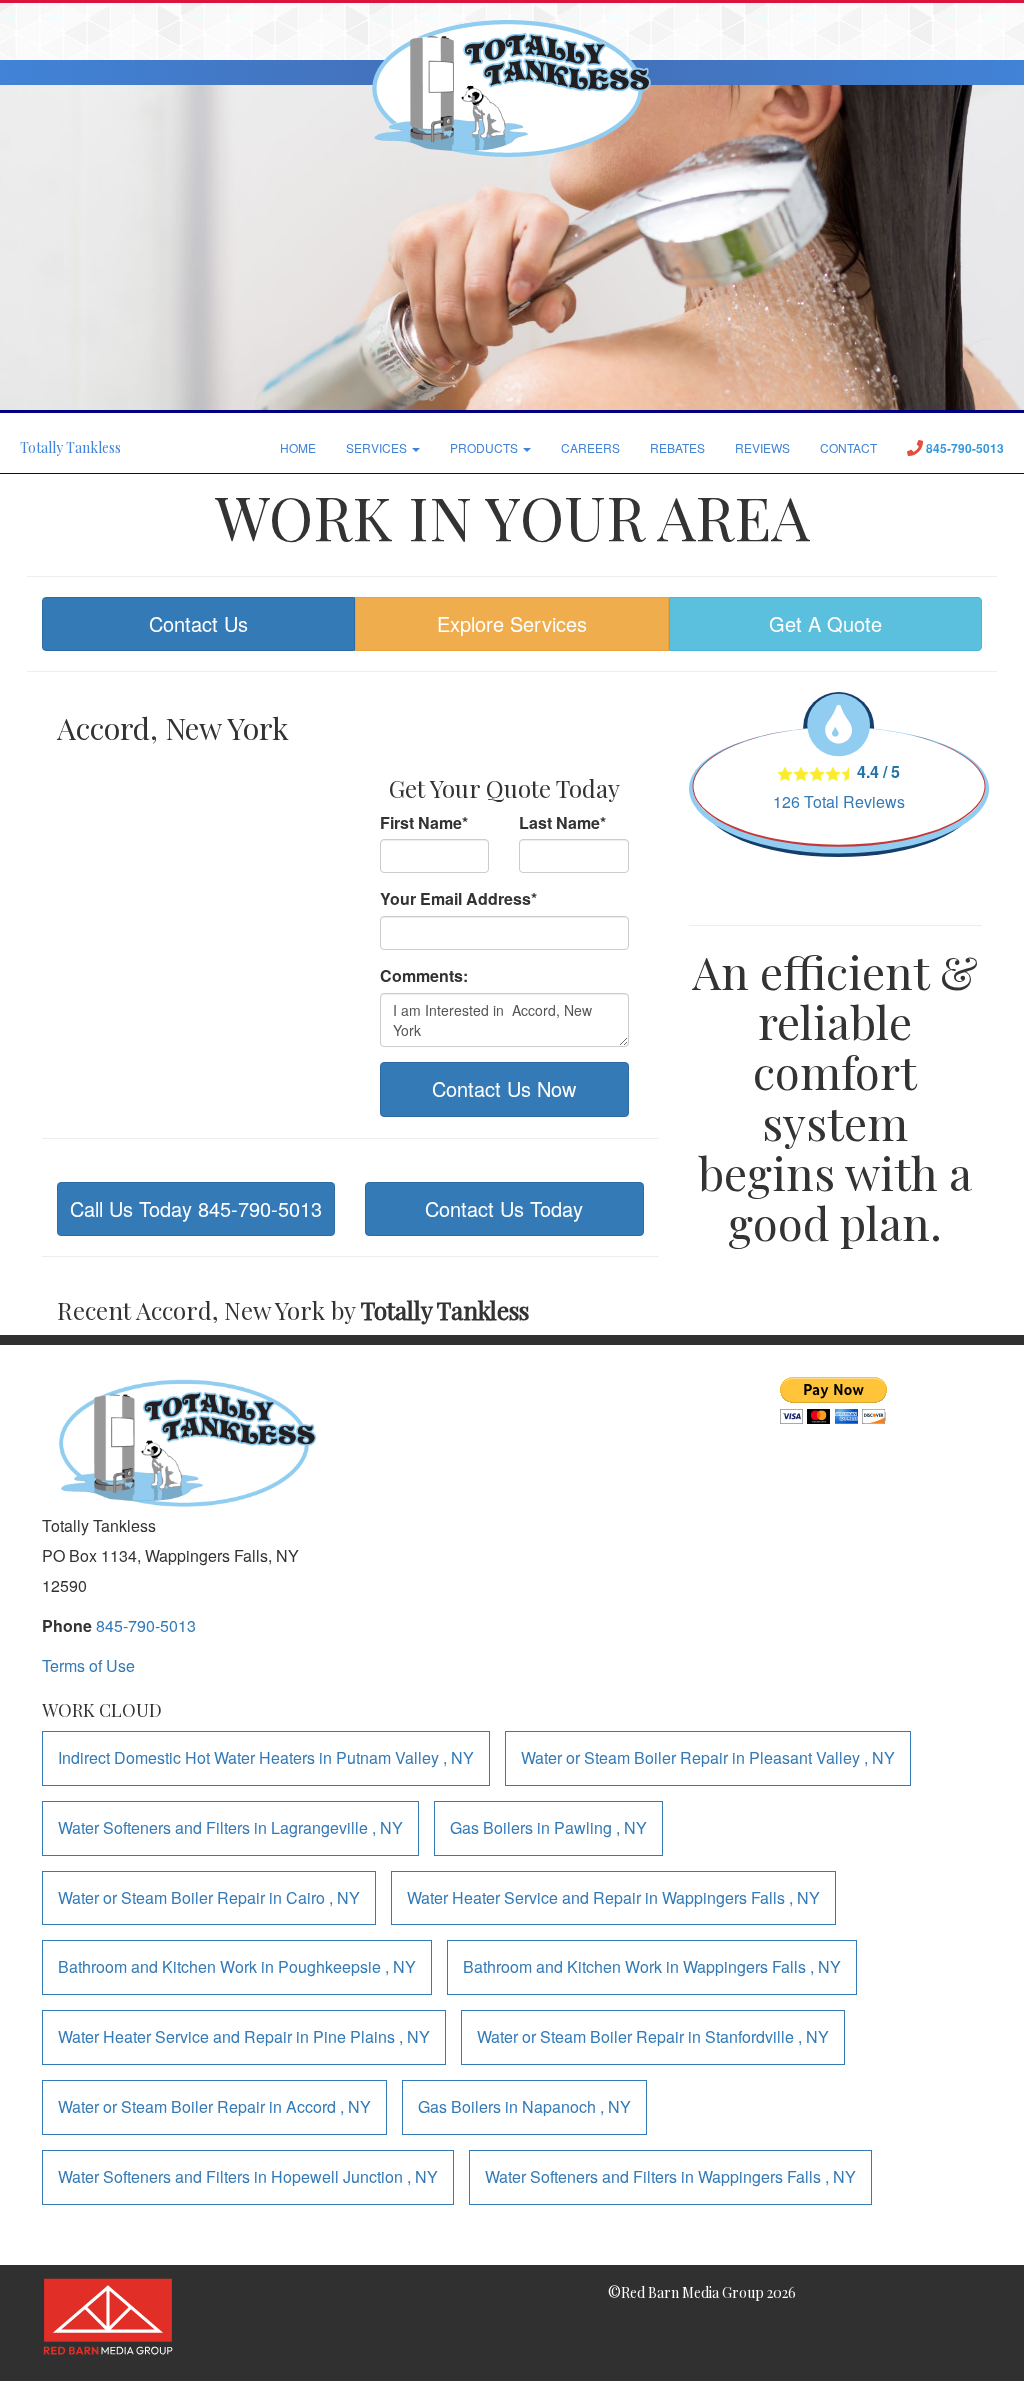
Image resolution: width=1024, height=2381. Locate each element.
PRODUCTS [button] (485, 447)
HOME (298, 447)
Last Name (562, 823)
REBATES (677, 447)
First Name (424, 823)
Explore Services (512, 623)
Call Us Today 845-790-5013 (196, 1208)
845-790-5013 (146, 1625)
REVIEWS (762, 447)
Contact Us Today (504, 1208)
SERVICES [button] (378, 447)
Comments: (424, 976)
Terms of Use (88, 1665)
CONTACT (848, 447)
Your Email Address (458, 899)
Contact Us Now (504, 1088)
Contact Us (198, 623)
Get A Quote (825, 623)
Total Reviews (839, 801)
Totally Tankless (70, 447)
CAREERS (590, 447)
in (266, 1757)
